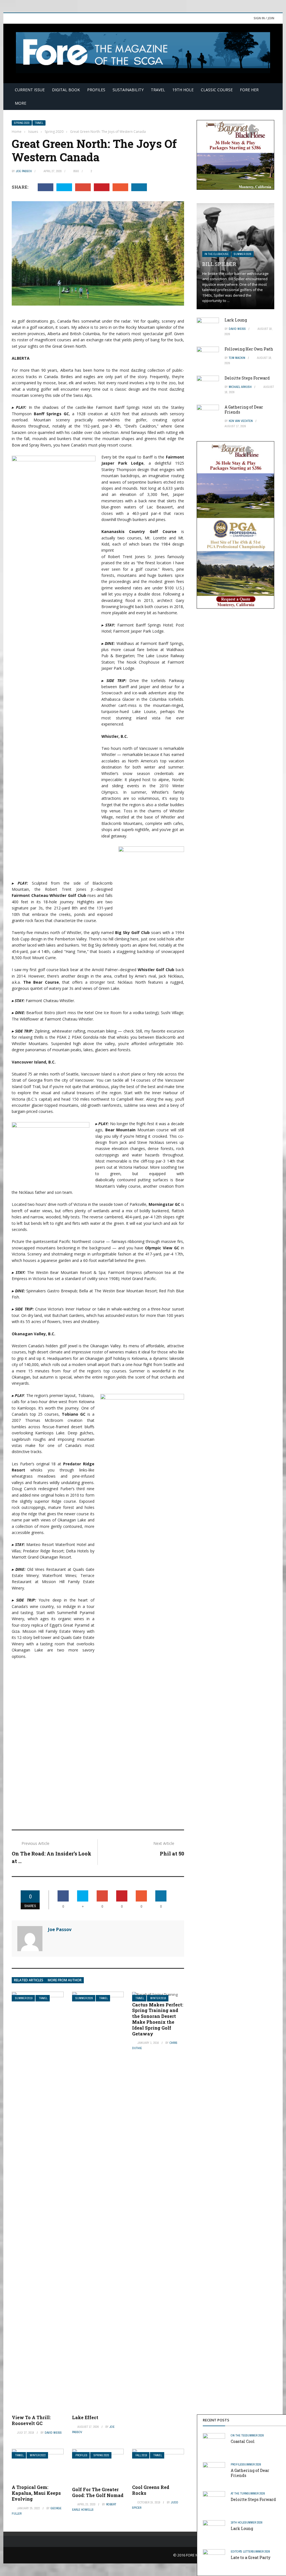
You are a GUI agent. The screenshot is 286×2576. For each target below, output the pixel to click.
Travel (158, 90)
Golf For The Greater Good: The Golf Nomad (98, 2492)
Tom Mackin (237, 358)
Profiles (96, 90)
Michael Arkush (240, 387)
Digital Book (66, 90)
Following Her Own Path (249, 349)
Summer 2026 (84, 1998)
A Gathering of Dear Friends (250, 2473)
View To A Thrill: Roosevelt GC (31, 2420)
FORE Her (249, 90)
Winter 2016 (158, 1998)
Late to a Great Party (251, 2557)
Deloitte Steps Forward (253, 2499)
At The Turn (239, 2493)
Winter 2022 (38, 2455)
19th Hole (183, 90)
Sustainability (128, 90)
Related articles (29, 1980)
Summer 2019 (24, 1998)
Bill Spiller (219, 264)
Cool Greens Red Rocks (151, 2490)
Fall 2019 (141, 2455)
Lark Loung (242, 2528)
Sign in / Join (264, 18)
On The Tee (238, 2435)
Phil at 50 (172, 1854)
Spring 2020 (22, 123)
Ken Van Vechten (241, 421)
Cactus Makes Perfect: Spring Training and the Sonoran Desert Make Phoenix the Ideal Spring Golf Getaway (158, 2019)
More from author (65, 1980)
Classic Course (217, 90)
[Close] (281, 2420)
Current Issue (30, 90)
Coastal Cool (243, 2441)
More (21, 103)
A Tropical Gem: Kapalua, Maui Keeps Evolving (36, 2493)
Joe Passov (24, 171)
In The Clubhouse (217, 254)
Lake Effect (85, 2417)
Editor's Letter (241, 2551)
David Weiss (53, 2433)
